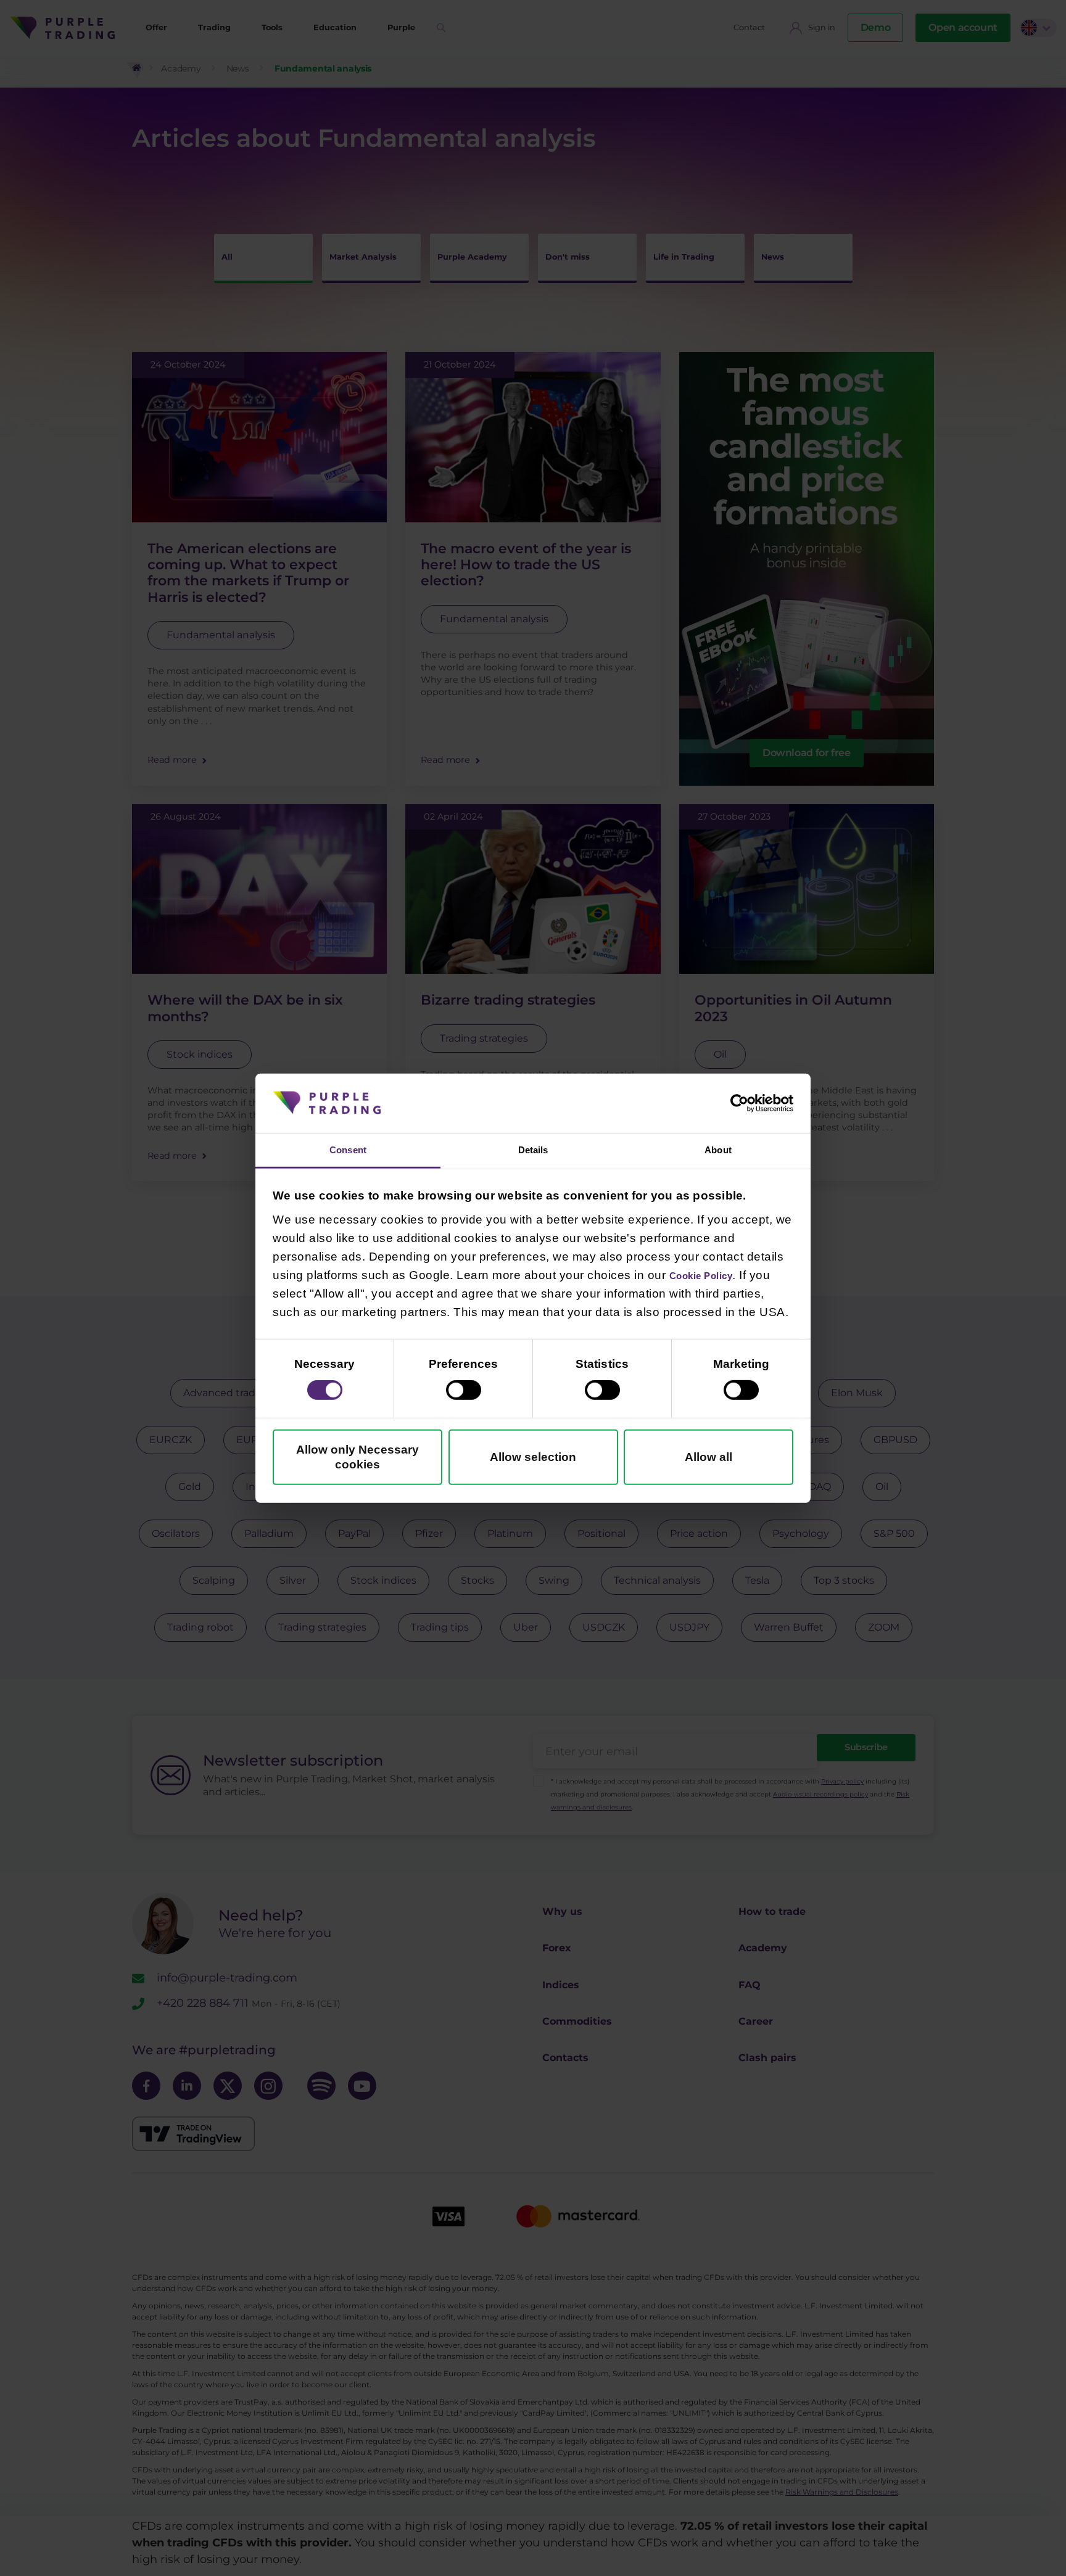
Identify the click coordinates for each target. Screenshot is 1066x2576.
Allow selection (533, 1459)
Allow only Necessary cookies (357, 1459)
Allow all (709, 1459)
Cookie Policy (711, 1278)
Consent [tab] (348, 1149)
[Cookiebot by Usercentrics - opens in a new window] (739, 1101)
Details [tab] (533, 1149)
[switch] (464, 1393)
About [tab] (718, 1149)
